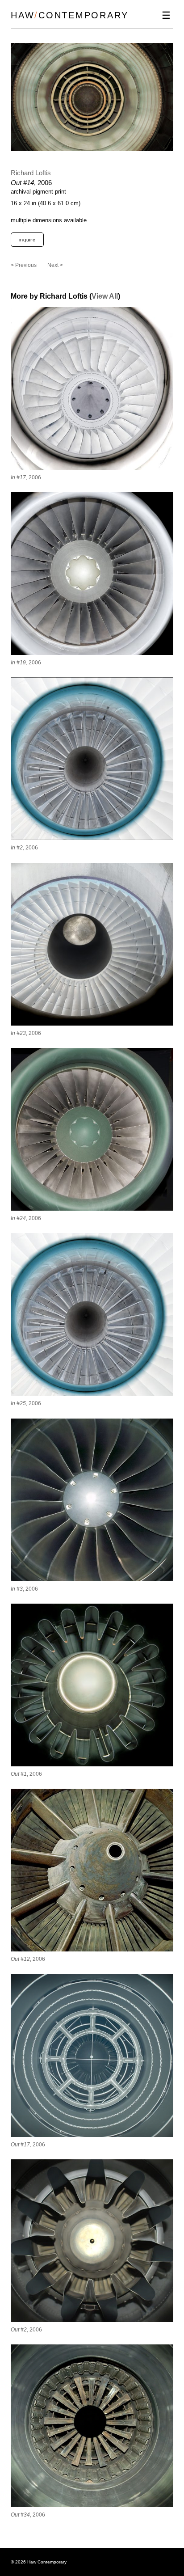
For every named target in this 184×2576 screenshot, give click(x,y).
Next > (55, 265)
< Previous (24, 265)
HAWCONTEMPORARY (70, 15)
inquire (27, 240)
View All (105, 296)
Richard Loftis (31, 173)
